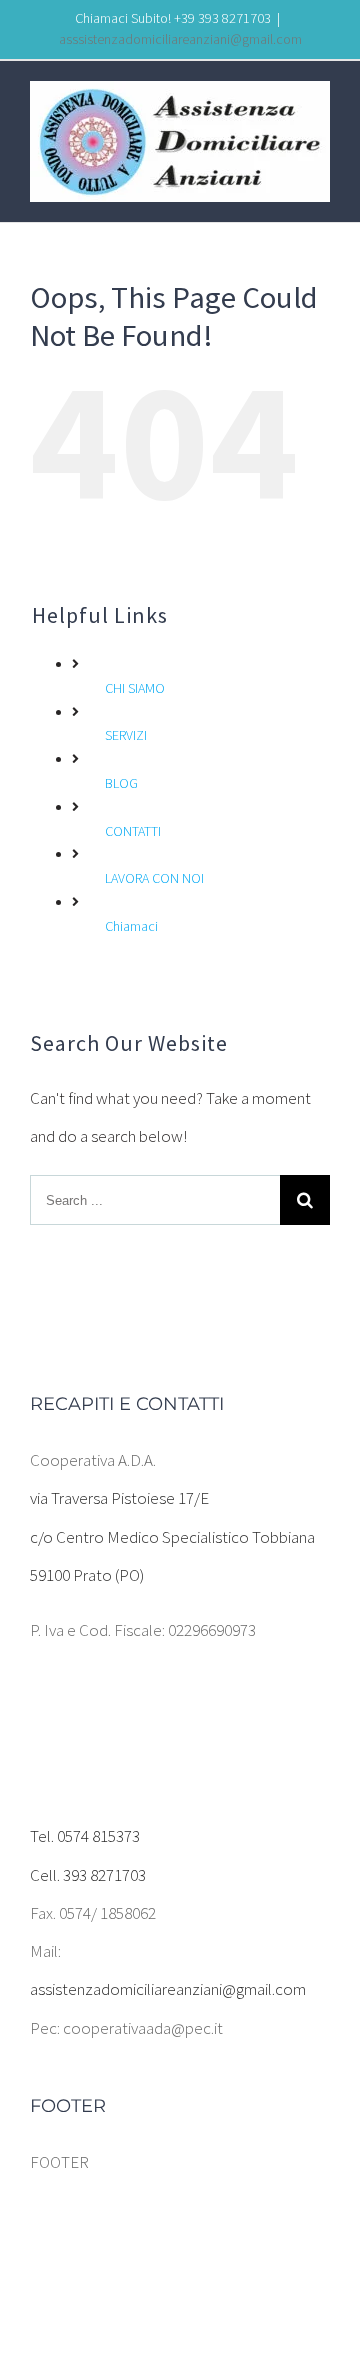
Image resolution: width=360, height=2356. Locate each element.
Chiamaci (131, 926)
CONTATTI (133, 831)
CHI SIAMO (135, 688)
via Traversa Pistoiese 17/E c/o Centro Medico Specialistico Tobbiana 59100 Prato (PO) (172, 1536)
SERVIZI (126, 735)
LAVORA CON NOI (154, 878)
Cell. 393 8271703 (88, 1875)
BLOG (121, 783)
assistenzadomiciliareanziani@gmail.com (168, 1989)
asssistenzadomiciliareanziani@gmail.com (180, 39)
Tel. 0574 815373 (85, 1836)
